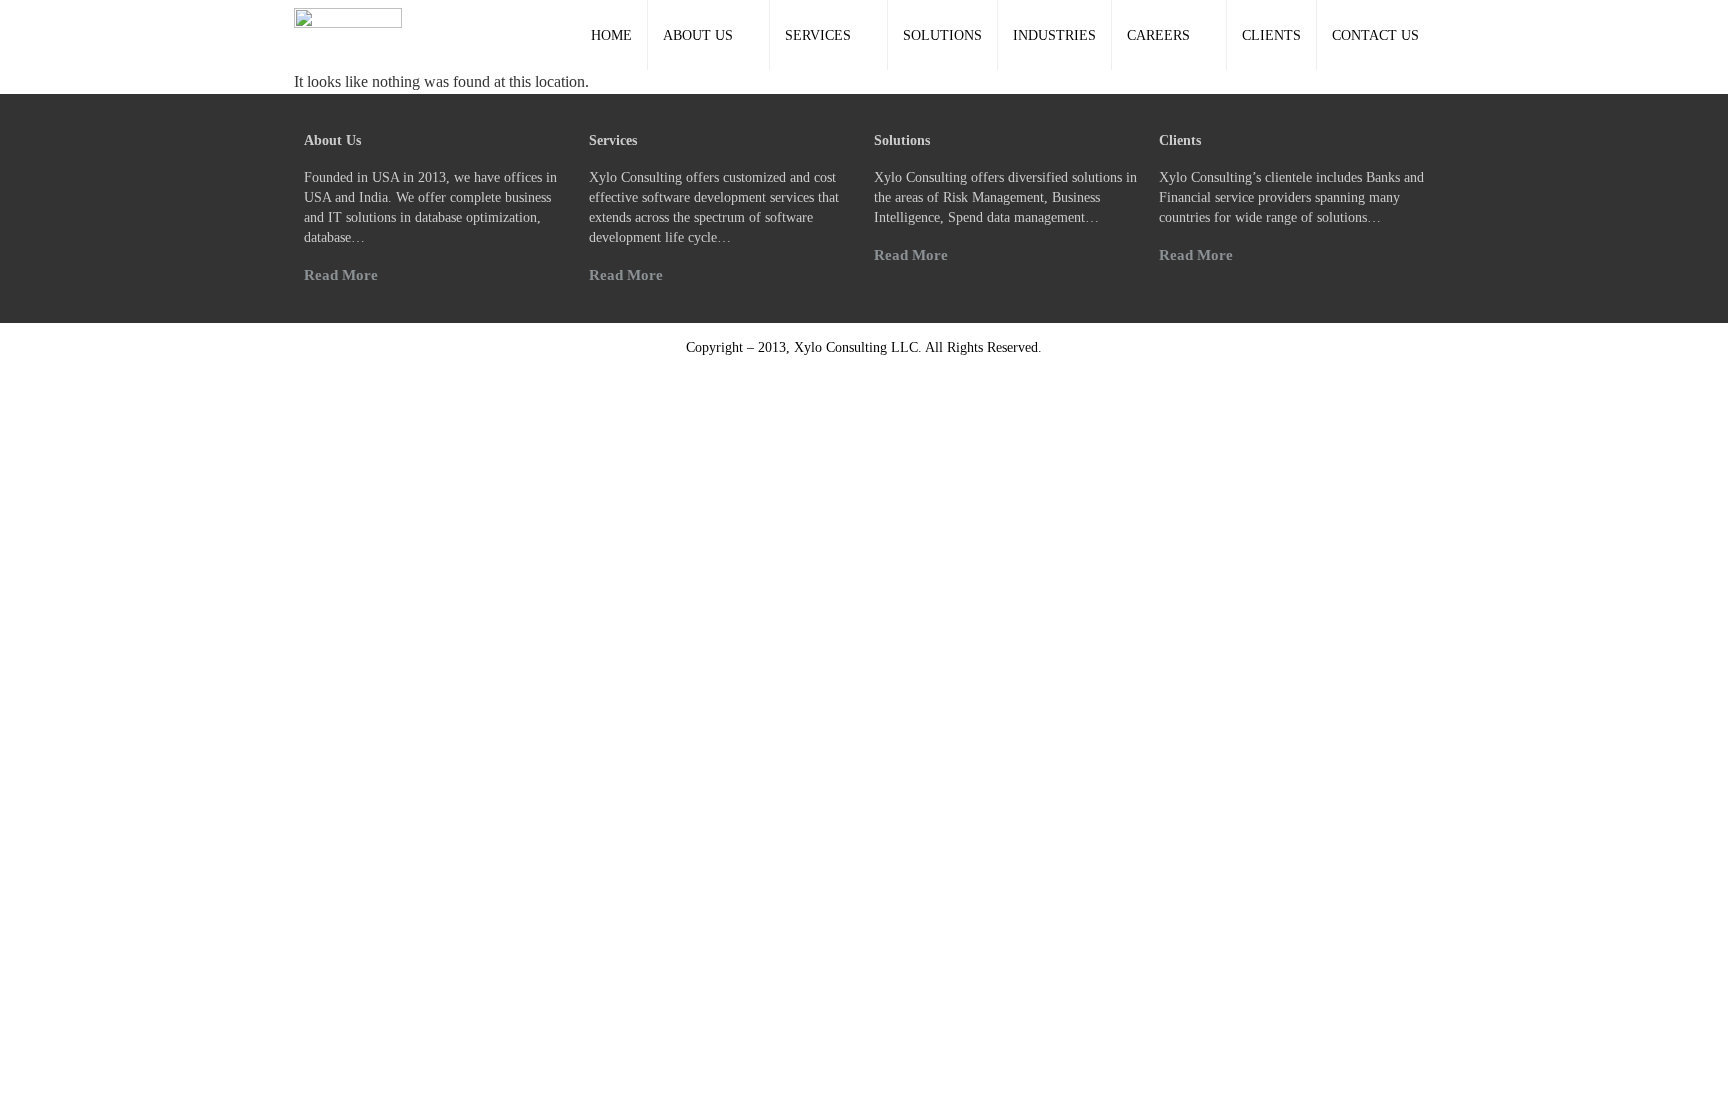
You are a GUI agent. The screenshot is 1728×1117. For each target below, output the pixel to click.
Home (611, 35)
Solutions (942, 35)
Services (818, 35)
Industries (1054, 35)
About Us (698, 35)
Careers (1158, 35)
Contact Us (1375, 35)
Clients (1271, 35)
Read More (341, 275)
